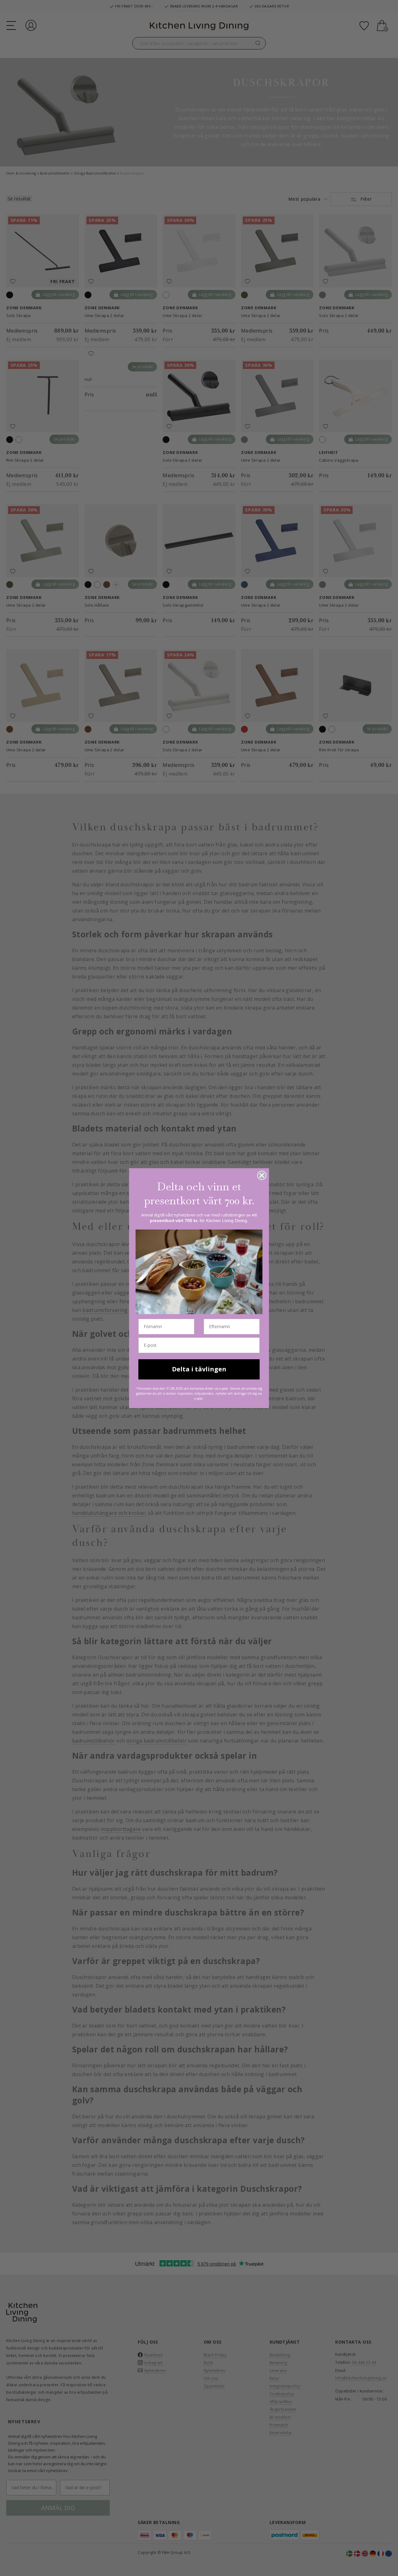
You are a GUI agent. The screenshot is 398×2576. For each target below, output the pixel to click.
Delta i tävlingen (199, 1369)
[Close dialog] (262, 1175)
